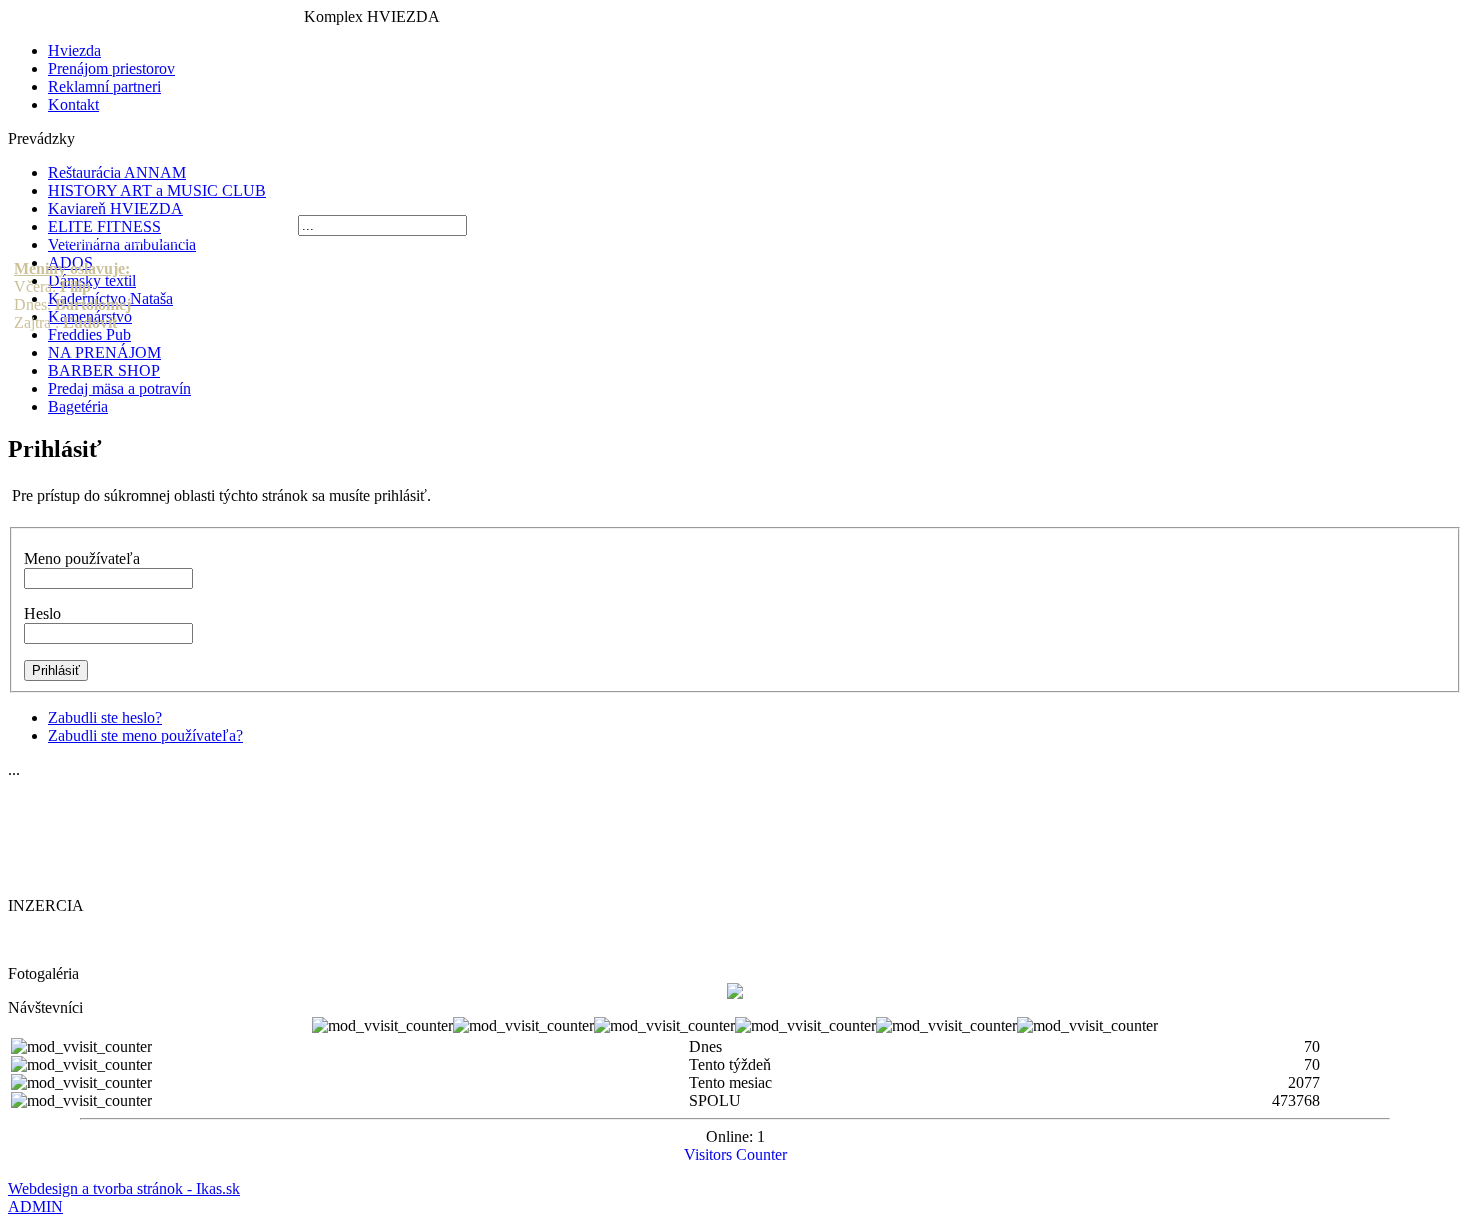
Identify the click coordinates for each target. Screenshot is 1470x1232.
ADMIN (35, 1206)
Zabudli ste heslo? (105, 717)
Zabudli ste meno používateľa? (145, 735)
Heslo (42, 613)
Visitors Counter (735, 1154)
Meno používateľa (82, 558)
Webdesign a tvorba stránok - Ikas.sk (124, 1188)
